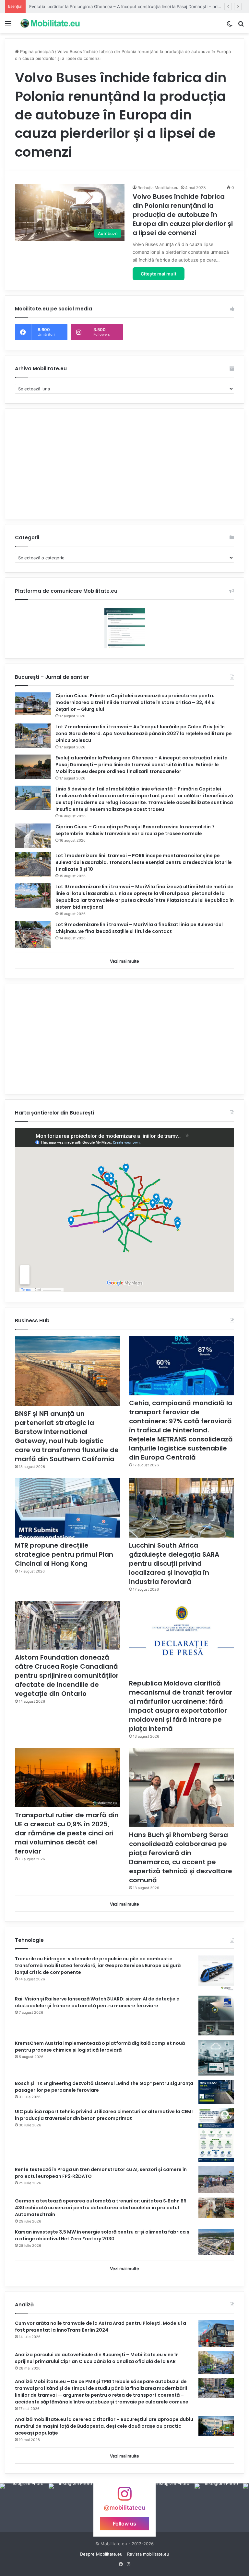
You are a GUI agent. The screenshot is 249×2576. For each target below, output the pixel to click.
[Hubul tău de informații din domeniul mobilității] (50, 23)
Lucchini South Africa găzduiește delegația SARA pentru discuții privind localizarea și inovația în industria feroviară (174, 1563)
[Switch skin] (230, 26)
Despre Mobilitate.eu (101, 2554)
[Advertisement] (124, 464)
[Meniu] (8, 26)
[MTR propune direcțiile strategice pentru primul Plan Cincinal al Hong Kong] (67, 1508)
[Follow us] (124, 2497)
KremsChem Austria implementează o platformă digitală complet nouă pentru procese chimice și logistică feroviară (100, 2047)
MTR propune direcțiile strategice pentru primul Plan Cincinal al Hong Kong (64, 1554)
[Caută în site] (241, 26)
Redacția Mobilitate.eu (158, 188)
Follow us (124, 2523)
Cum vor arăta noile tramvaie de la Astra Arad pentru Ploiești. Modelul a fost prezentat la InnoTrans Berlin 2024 (101, 2327)
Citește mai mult (159, 274)
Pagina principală (36, 51)
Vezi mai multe (124, 961)
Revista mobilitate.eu (148, 2554)
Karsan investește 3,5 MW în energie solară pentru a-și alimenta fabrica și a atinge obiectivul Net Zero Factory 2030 (103, 2235)
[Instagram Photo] (24, 2508)
